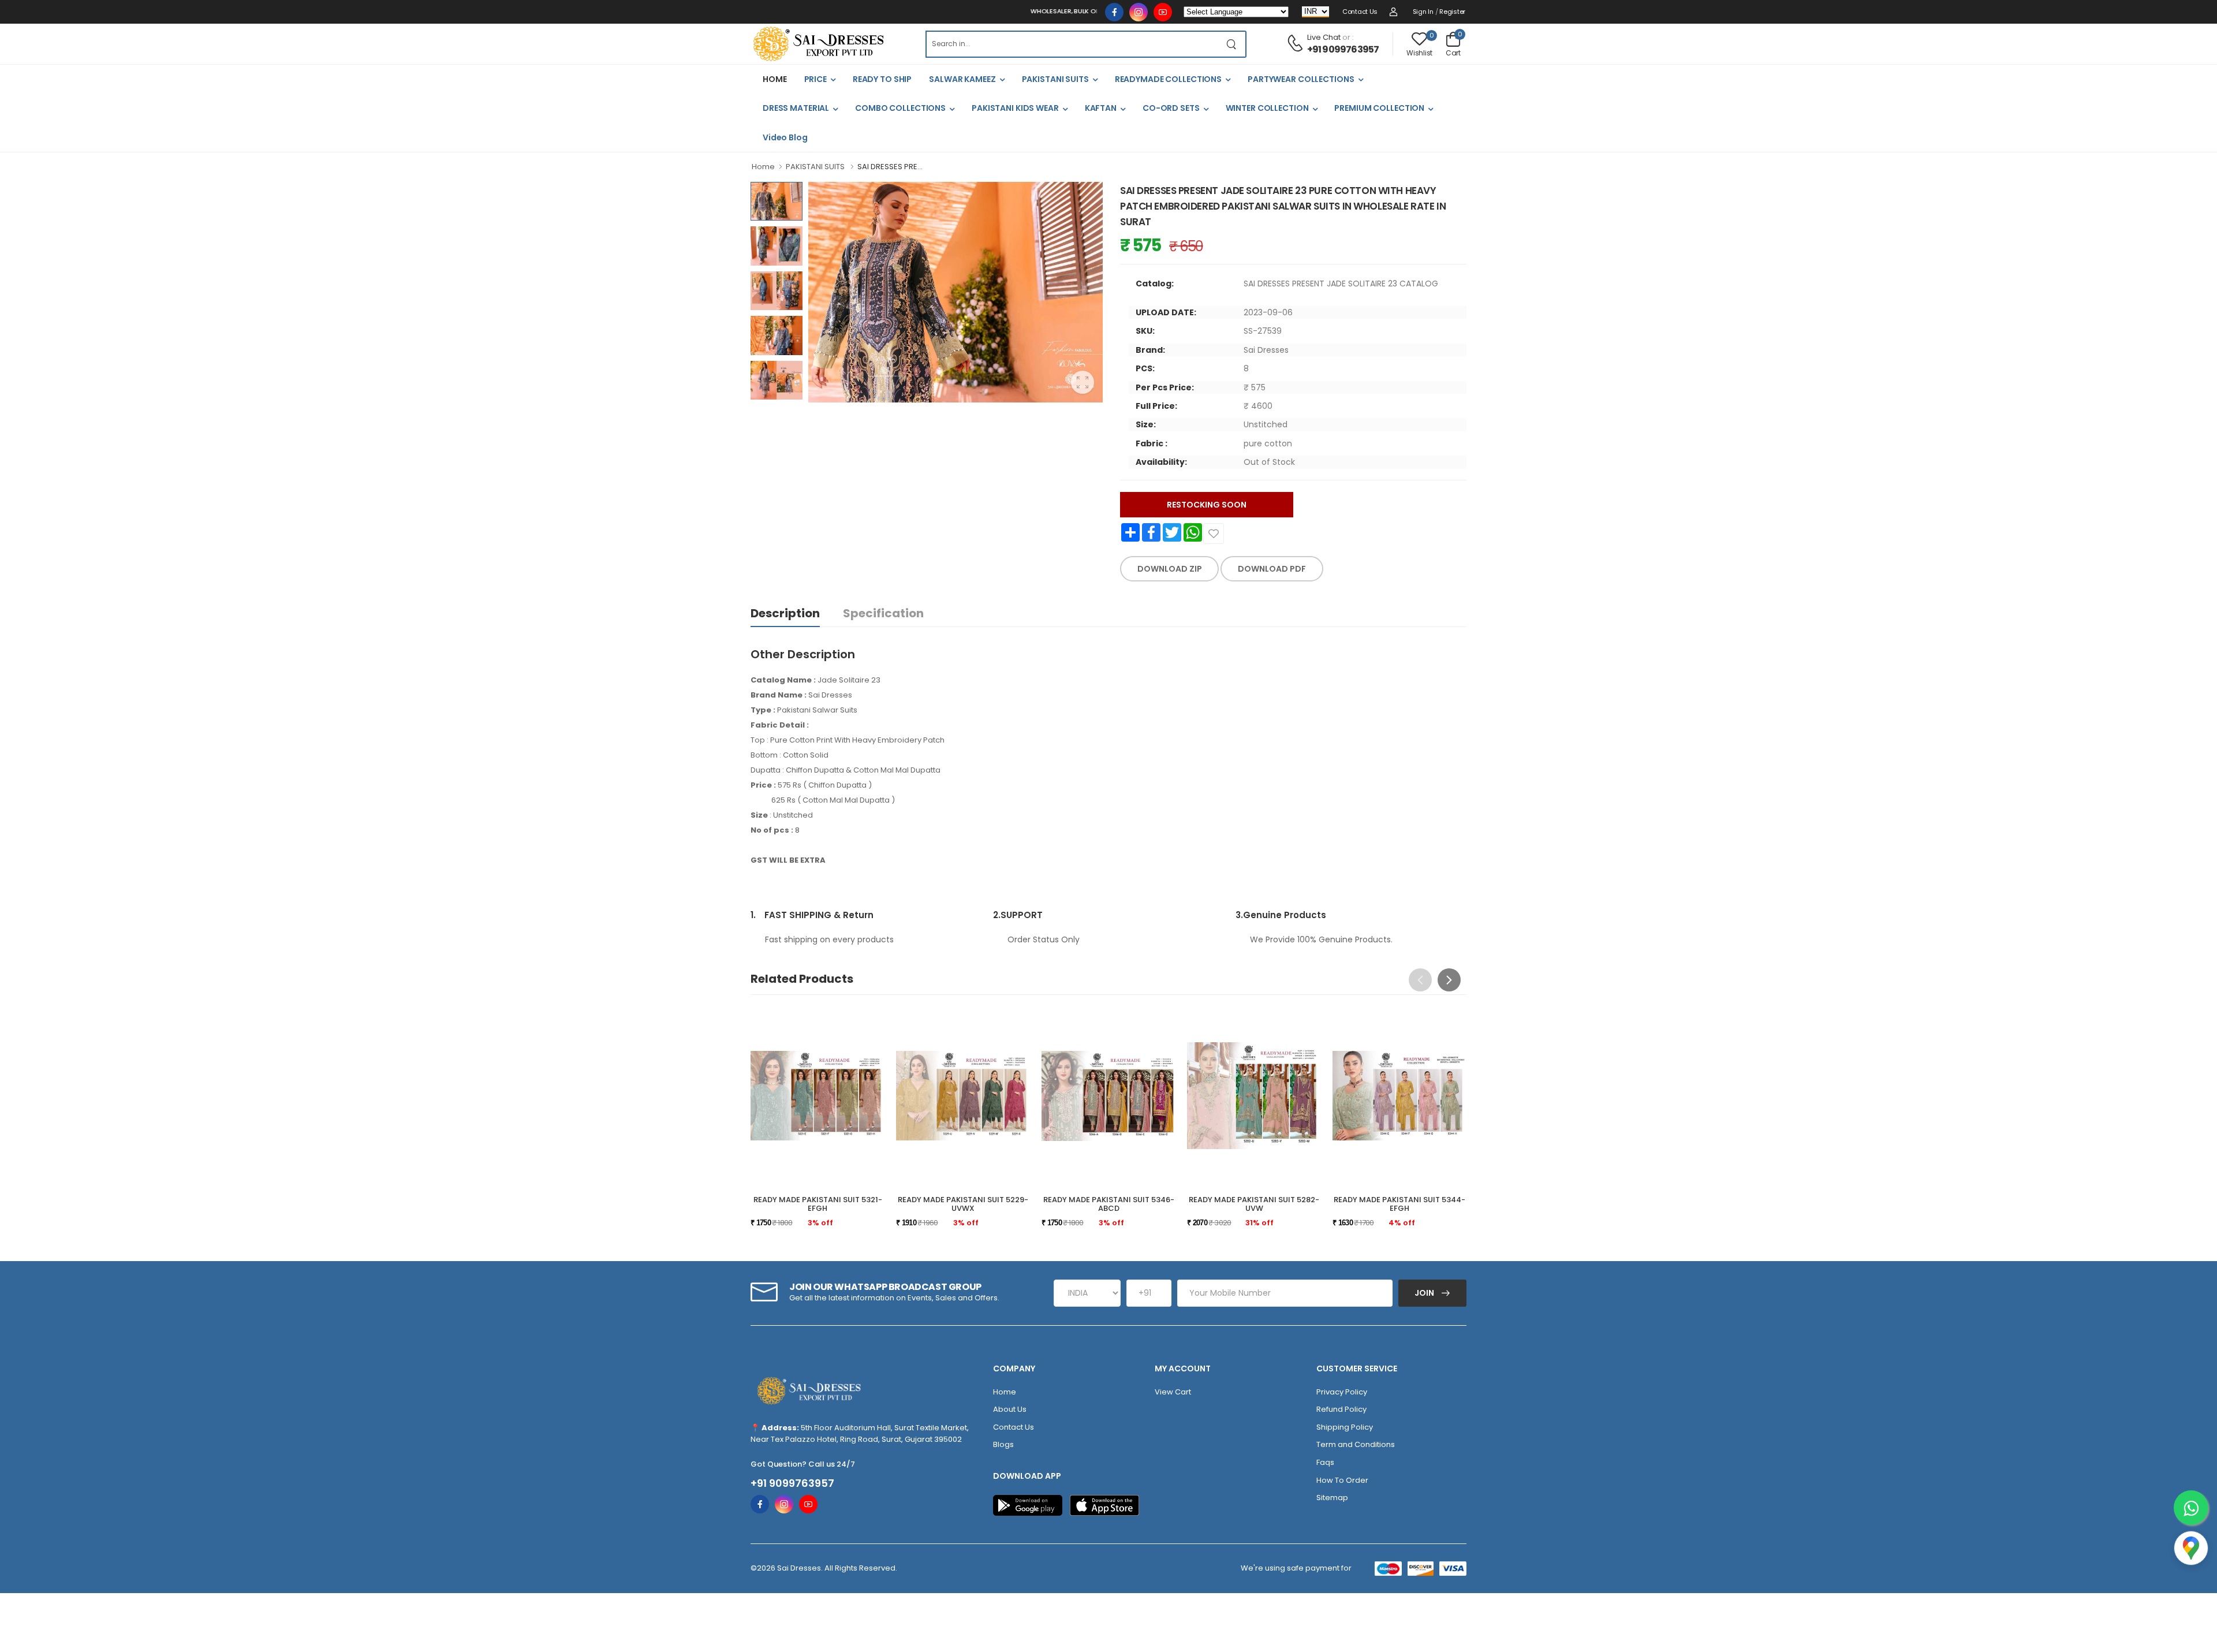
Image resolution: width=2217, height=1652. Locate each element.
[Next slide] (1449, 980)
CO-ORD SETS (1171, 108)
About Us (1010, 1409)
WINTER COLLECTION (1267, 108)
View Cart (1173, 1392)
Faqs (1325, 1462)
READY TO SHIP (882, 79)
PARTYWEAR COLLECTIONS (1301, 79)
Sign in (1423, 12)
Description (785, 613)
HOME (775, 79)
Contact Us (1360, 12)
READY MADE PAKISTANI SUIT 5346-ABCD (1109, 1204)
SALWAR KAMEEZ (962, 79)
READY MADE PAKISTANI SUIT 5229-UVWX (963, 1204)
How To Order (1342, 1480)
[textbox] (1071, 44)
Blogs (1003, 1444)
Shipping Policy (1345, 1427)
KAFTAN (1101, 108)
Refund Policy (1341, 1409)
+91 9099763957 (1343, 49)
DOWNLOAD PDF (1272, 569)
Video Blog (785, 137)
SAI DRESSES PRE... (890, 167)
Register (1452, 12)
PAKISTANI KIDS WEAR (1015, 108)
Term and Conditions (1356, 1444)
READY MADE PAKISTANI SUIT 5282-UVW (1254, 1204)
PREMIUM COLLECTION (1379, 108)
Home (763, 167)
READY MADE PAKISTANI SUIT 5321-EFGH (818, 1204)
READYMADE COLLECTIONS (1168, 79)
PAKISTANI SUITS (1055, 79)
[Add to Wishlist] (1214, 534)
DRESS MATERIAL (796, 108)
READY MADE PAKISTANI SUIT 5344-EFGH (1399, 1204)
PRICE (815, 79)
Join (1425, 1293)
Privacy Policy (1342, 1392)
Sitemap (1332, 1498)
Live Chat (1324, 37)
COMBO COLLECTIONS (900, 108)
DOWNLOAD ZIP (1170, 569)
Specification (883, 613)
